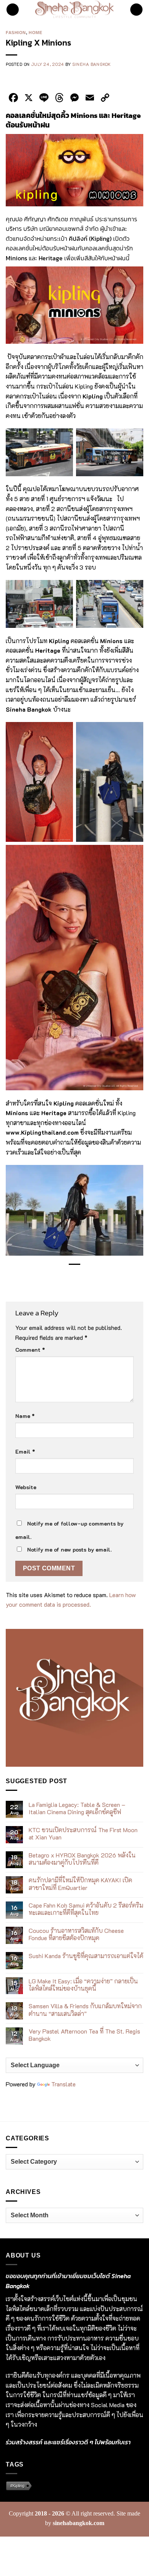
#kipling (17, 2486)
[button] (13, 10)
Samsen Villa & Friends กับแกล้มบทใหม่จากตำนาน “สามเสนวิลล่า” (85, 2009)
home (35, 33)
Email (25, 1451)
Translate (63, 2084)
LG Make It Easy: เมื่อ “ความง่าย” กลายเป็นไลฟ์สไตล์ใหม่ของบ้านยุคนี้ (83, 1985)
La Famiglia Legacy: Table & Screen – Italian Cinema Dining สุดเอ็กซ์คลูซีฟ (77, 1808)
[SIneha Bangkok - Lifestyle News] (75, 10)
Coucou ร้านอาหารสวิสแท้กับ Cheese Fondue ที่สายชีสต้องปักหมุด (76, 1934)
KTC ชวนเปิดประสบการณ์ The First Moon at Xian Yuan (83, 1833)
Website (26, 1487)
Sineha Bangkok (92, 64)
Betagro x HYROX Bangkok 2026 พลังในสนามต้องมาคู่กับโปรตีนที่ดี (82, 1859)
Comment (30, 1350)
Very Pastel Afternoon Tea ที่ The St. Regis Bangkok (84, 2035)
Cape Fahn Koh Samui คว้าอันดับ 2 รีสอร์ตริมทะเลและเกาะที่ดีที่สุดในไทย (86, 1909)
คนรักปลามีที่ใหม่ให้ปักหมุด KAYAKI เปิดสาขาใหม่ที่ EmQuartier (80, 1883)
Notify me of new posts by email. (69, 1549)
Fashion (16, 33)
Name (25, 1416)
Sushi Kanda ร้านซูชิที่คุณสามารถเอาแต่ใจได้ (86, 1956)
